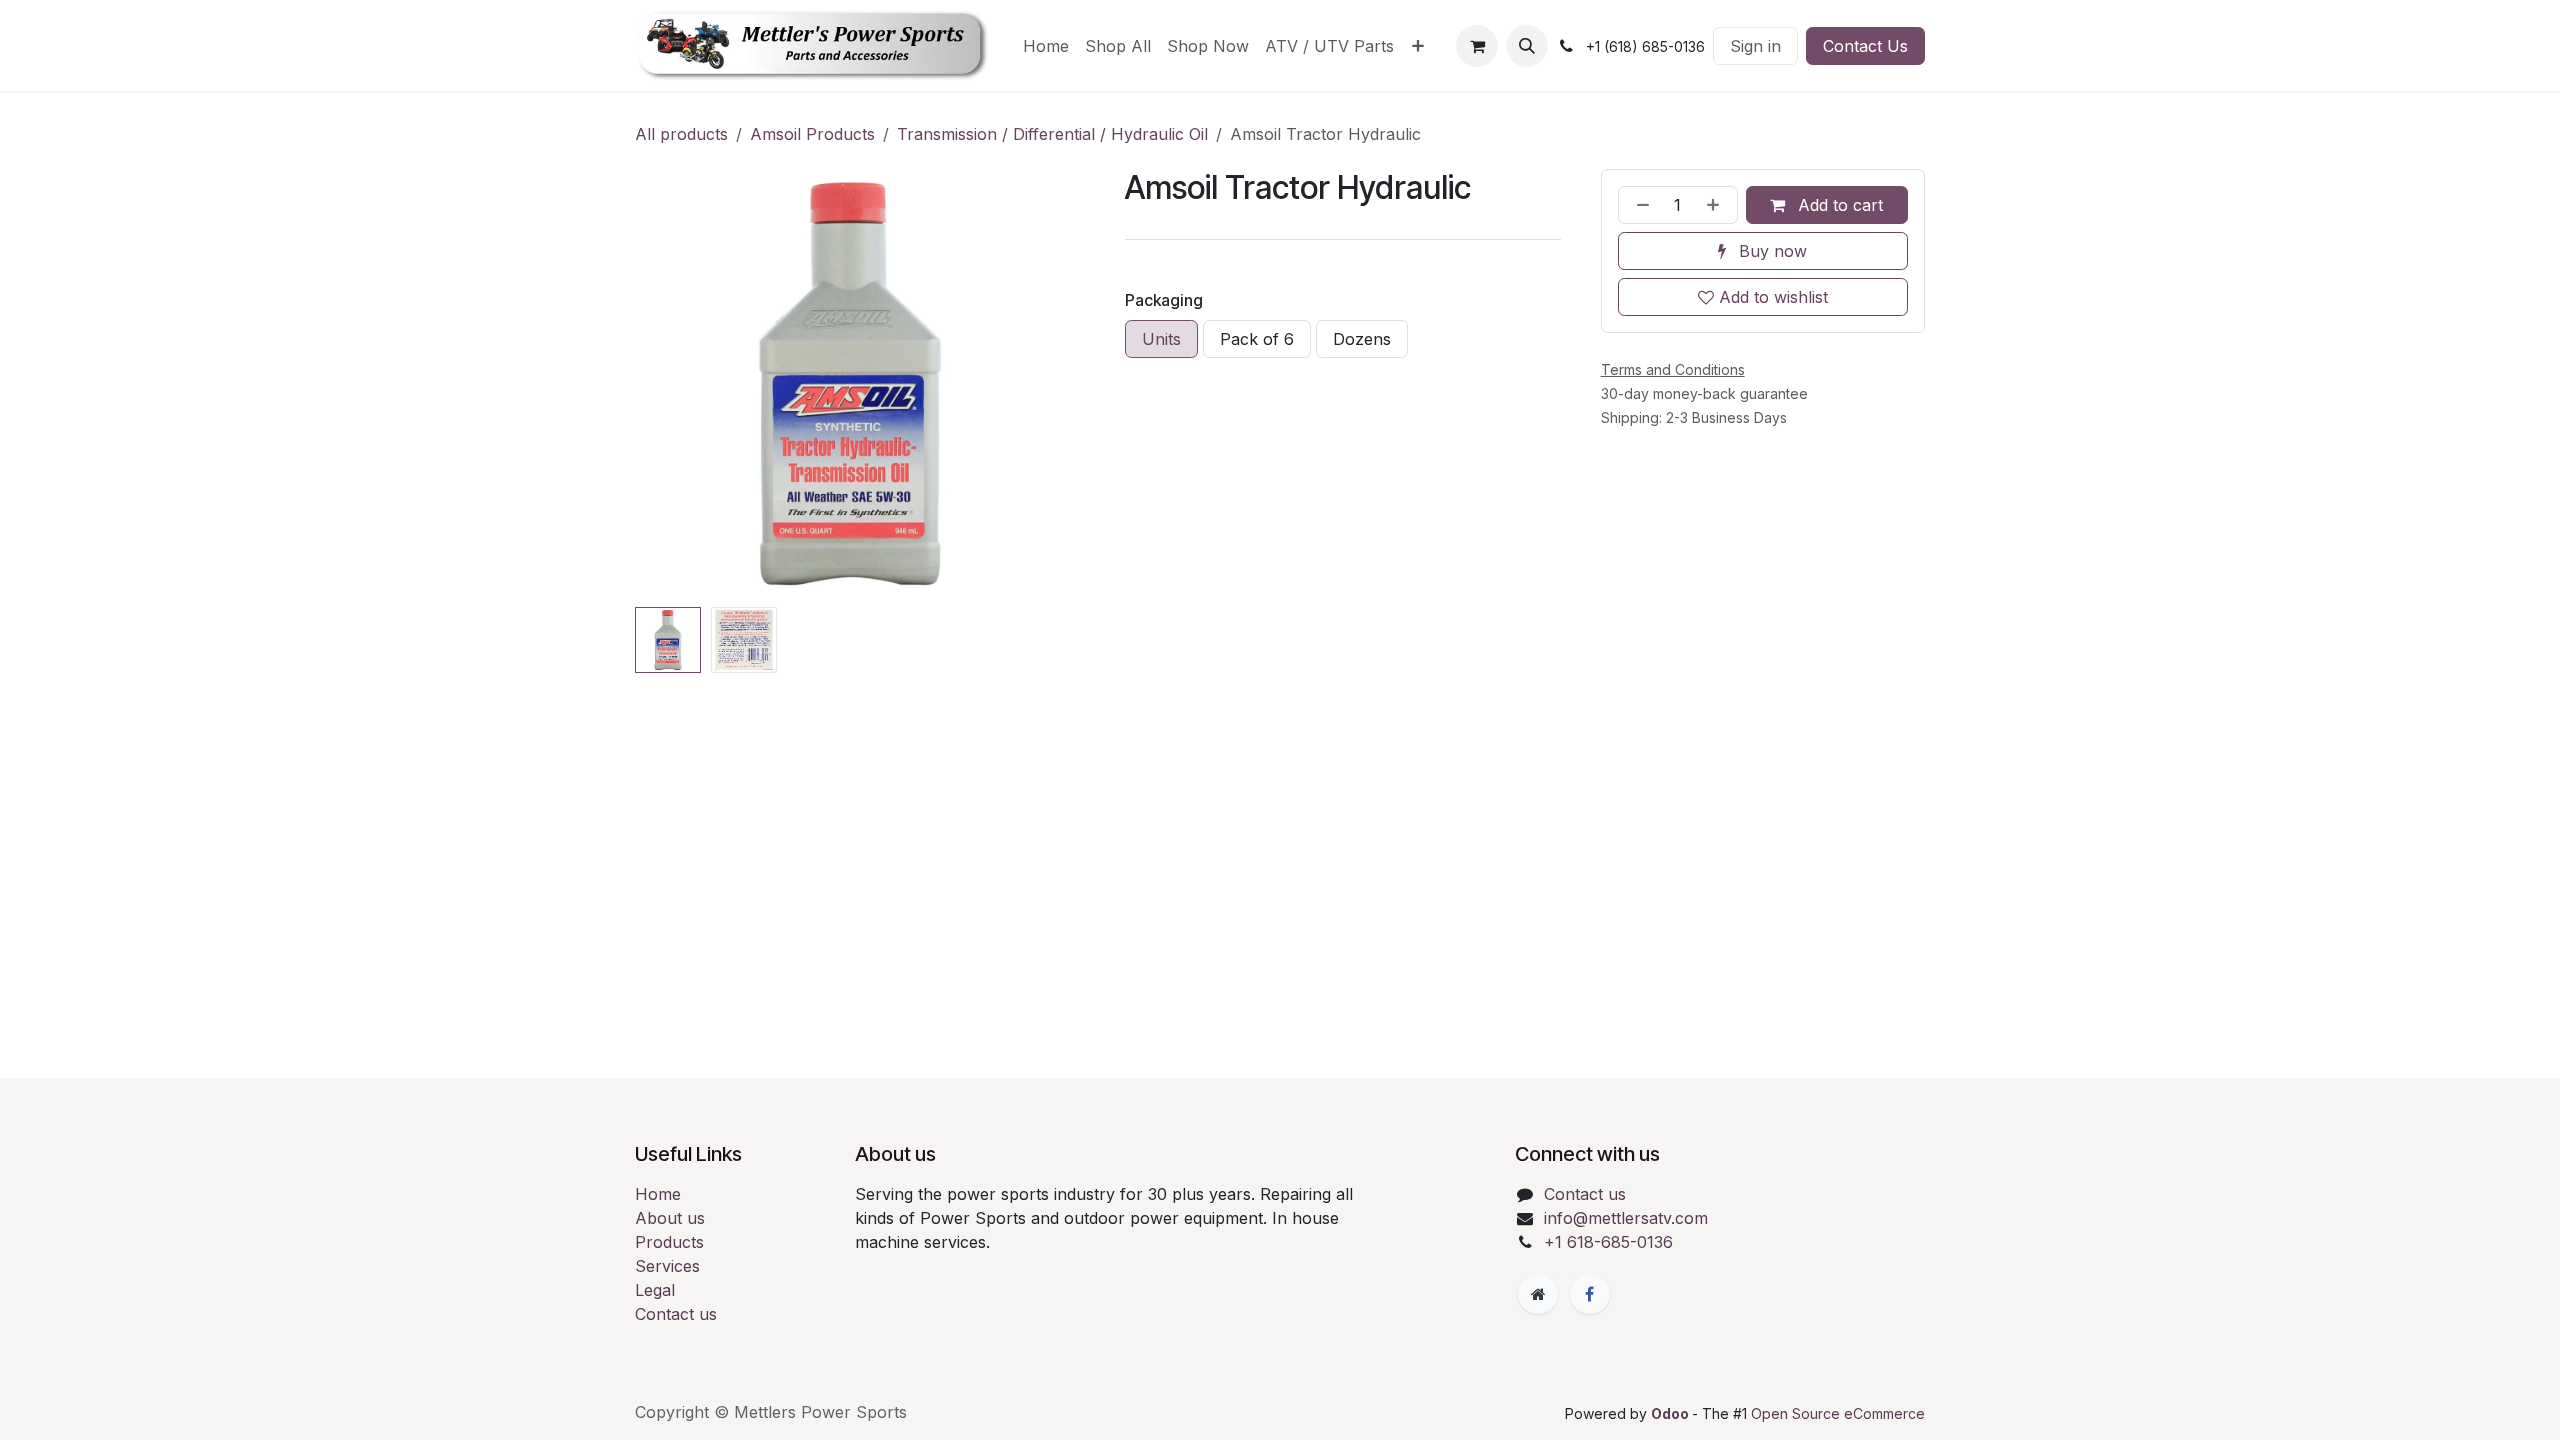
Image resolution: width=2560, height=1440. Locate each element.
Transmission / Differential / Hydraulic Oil (1052, 134)
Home (658, 1194)
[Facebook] (1590, 1294)
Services (667, 1266)
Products (669, 1242)
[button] (1527, 46)
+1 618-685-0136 (1608, 1242)
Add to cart (1838, 205)
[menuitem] (1046, 46)
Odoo (1671, 1413)
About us (670, 1218)
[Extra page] (1538, 1294)
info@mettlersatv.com (1626, 1218)
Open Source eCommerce (1838, 1413)
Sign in (1755, 46)
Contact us (676, 1314)
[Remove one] (1639, 205)
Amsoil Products (812, 134)
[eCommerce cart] (1477, 46)
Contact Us (1865, 46)
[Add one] (1717, 205)
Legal (655, 1290)
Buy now (1770, 251)
